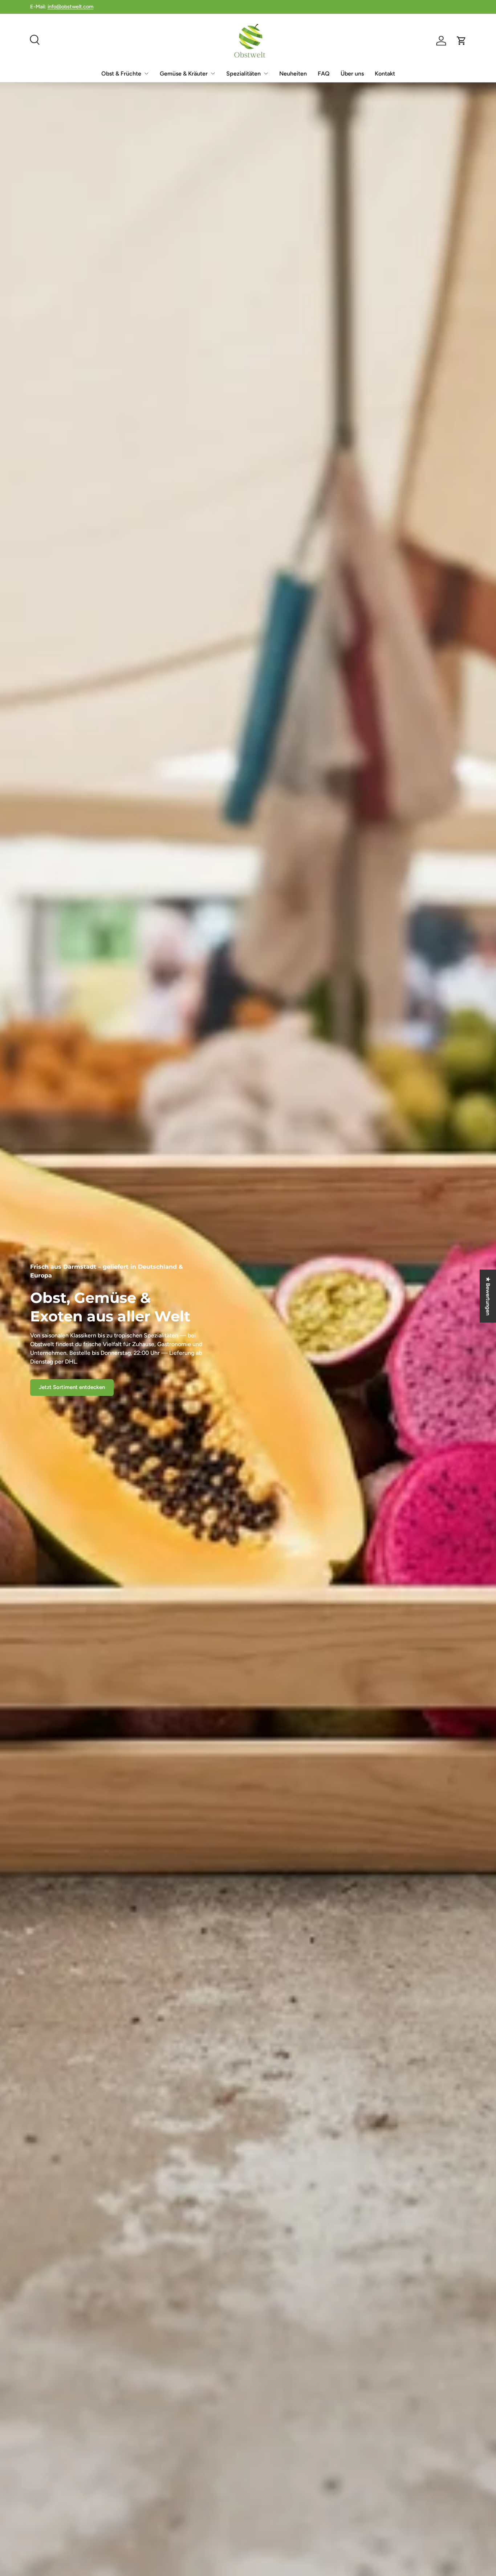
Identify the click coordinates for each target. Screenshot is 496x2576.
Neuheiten (293, 74)
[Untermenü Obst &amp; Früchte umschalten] (146, 73)
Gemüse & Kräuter (184, 74)
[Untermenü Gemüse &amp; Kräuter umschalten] (213, 73)
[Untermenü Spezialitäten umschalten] (266, 73)
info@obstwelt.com (70, 7)
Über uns (352, 74)
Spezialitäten (243, 74)
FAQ (324, 74)
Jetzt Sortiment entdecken (72, 1387)
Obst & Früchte (121, 74)
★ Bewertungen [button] (488, 1296)
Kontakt (385, 74)
